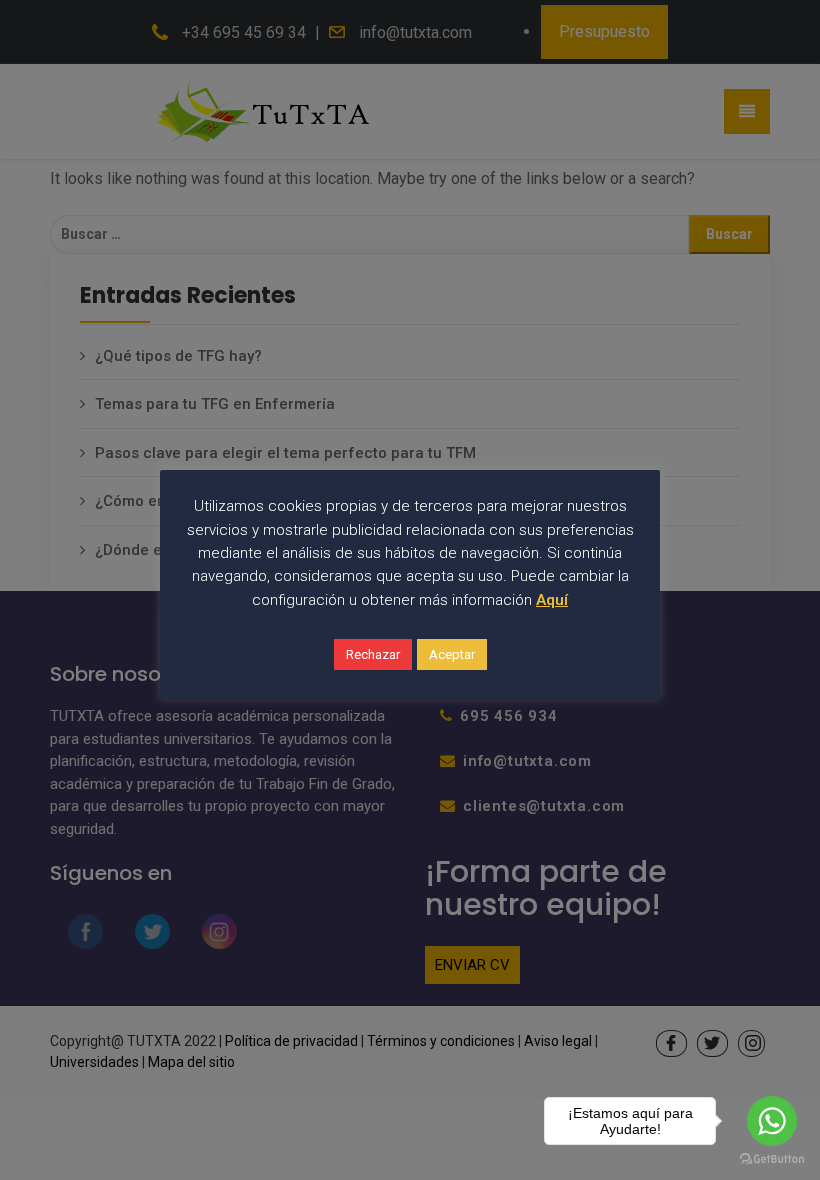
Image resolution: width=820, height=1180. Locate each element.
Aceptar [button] (452, 654)
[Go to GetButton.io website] (772, 1159)
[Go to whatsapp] (772, 1121)
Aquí (552, 600)
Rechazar (373, 654)
